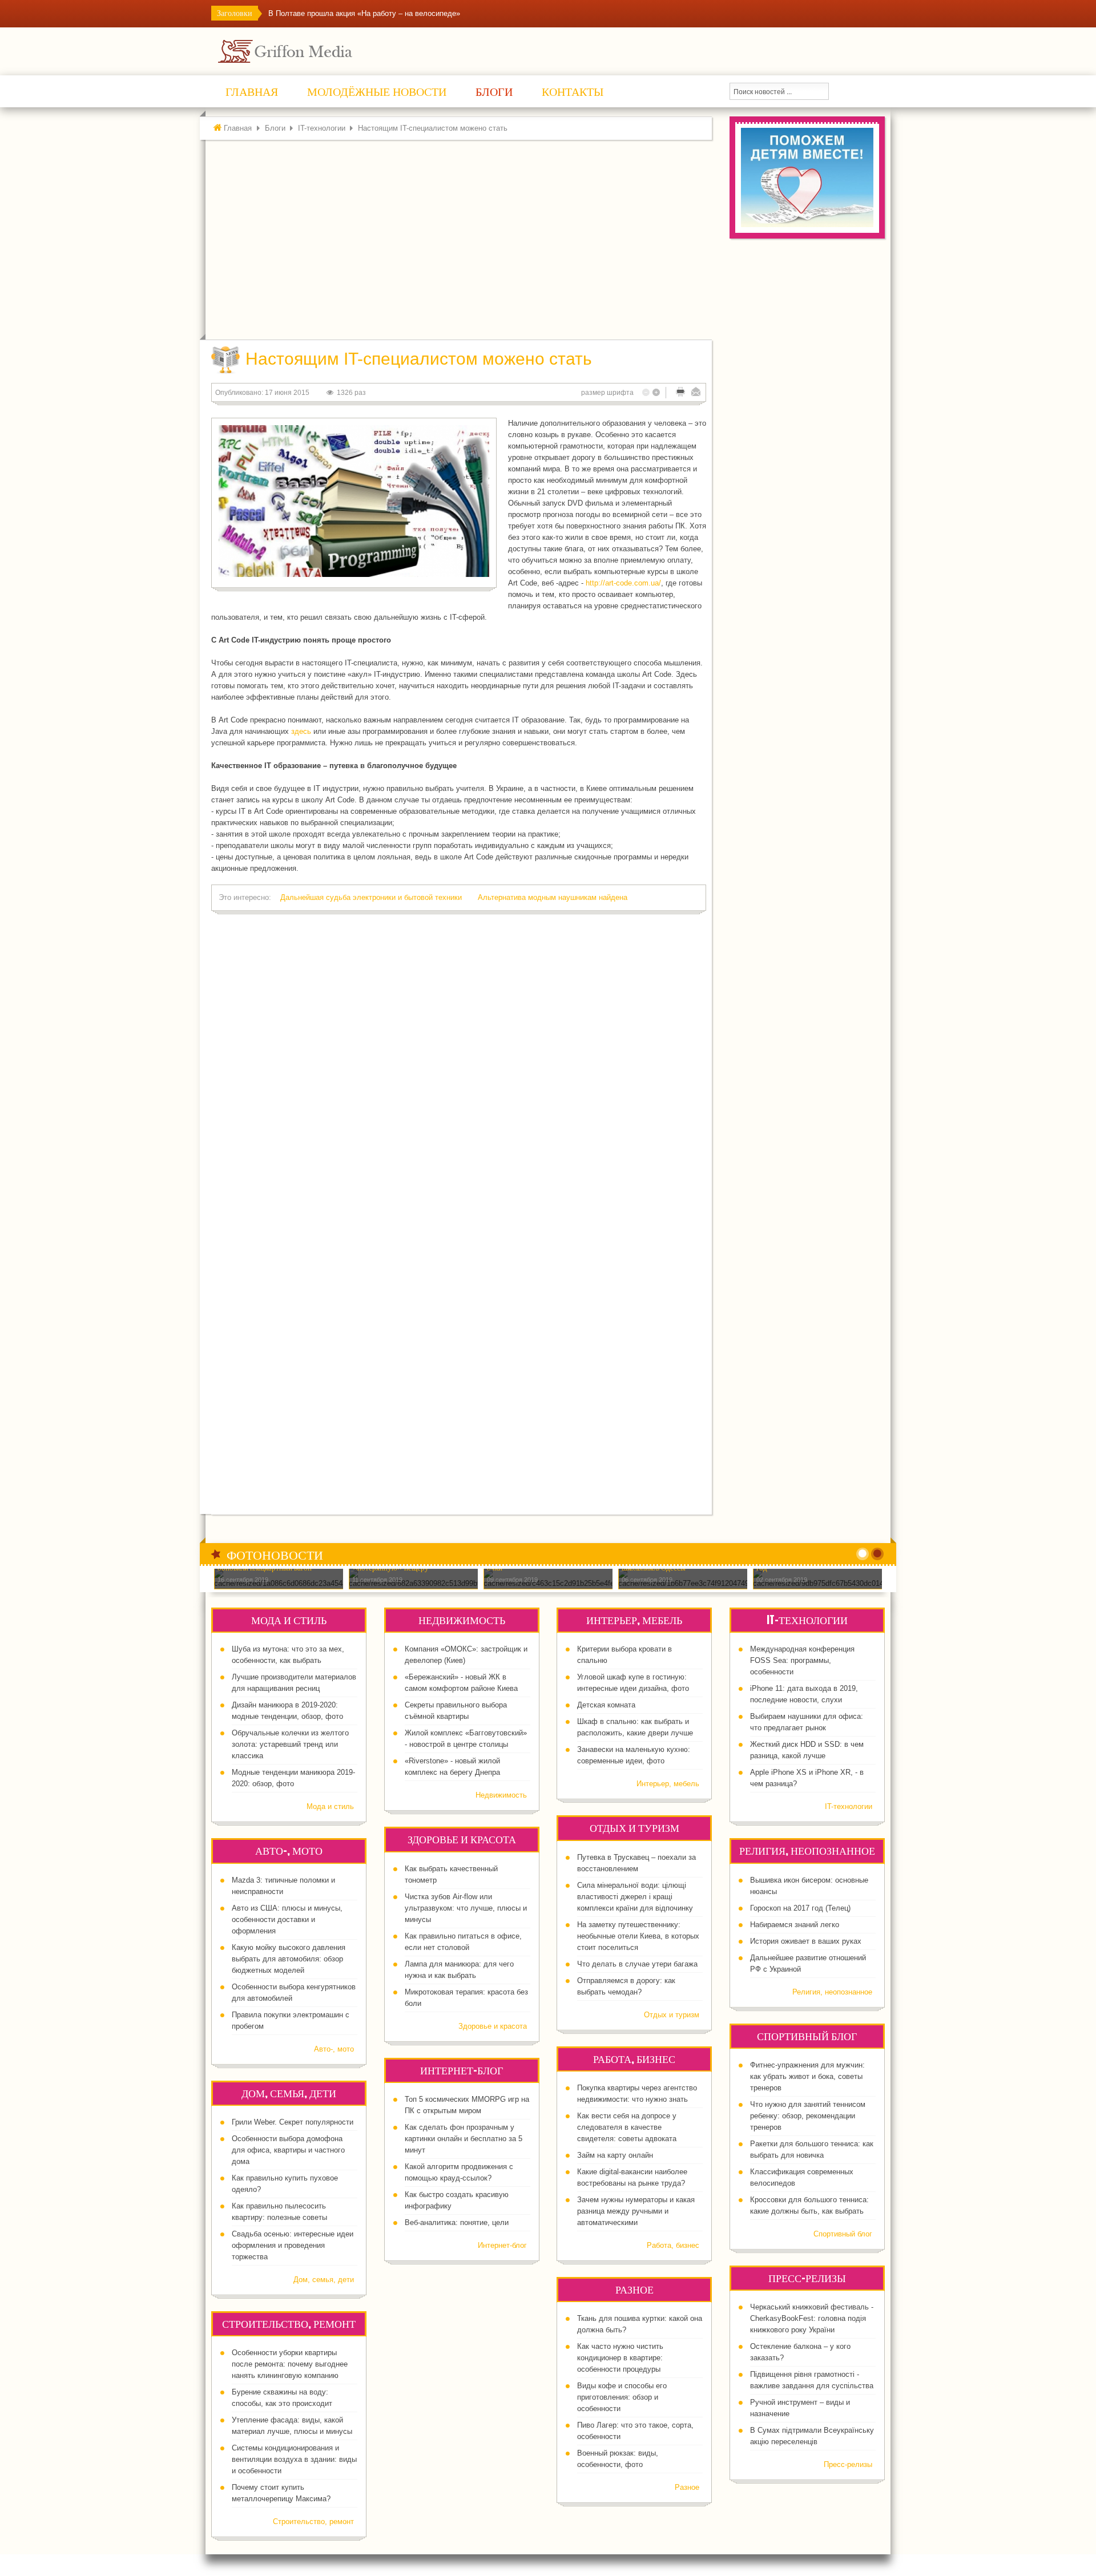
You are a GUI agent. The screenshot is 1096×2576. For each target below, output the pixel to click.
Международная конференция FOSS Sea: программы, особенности (802, 1660)
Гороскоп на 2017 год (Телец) (800, 1908)
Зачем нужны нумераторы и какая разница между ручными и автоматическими (636, 2211)
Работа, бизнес (673, 2245)
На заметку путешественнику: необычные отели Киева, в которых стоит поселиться (638, 1936)
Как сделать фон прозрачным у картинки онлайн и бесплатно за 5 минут (464, 2139)
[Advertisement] (462, 243)
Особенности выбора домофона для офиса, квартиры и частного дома (288, 2150)
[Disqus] (459, 1067)
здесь (301, 731)
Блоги (275, 128)
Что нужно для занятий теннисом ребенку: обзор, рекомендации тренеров (808, 2116)
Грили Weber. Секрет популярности (293, 2122)
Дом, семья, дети (324, 2280)
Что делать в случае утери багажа (637, 1964)
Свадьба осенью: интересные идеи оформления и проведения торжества (293, 2245)
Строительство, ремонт (313, 2522)
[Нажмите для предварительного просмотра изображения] (354, 501)
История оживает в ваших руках (806, 1941)
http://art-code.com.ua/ (623, 583)
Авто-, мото (334, 2049)
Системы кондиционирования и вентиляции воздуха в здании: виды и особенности (294, 2459)
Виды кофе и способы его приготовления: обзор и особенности (622, 2397)
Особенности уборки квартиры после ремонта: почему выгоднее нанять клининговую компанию (290, 2364)
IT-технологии (322, 128)
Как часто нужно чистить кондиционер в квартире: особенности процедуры (620, 2358)
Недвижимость (501, 1795)
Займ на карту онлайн (615, 2155)
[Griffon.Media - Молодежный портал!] (306, 51)
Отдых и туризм (672, 2015)
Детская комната (606, 1705)
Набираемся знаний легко (795, 1925)
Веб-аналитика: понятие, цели (457, 2222)
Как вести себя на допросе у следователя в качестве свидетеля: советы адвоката (627, 2127)
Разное (687, 2487)
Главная (238, 128)
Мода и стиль (330, 1806)
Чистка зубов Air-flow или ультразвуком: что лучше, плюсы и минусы (466, 1908)
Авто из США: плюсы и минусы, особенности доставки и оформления (287, 1919)
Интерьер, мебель (668, 1784)
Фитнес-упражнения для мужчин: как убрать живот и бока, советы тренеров (807, 2076)
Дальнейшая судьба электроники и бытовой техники (372, 897)
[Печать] (680, 392)
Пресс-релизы (848, 2464)
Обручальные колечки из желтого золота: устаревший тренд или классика (290, 1744)
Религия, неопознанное (832, 1992)
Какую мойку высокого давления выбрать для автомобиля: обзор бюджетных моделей (289, 1959)
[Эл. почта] (696, 392)
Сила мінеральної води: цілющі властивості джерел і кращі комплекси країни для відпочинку (635, 1897)
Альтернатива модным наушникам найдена (553, 897)
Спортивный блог (843, 2234)
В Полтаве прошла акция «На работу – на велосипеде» (364, 13)
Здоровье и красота (493, 2026)
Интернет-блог (502, 2245)
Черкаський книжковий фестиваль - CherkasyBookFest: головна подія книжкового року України (812, 2318)
